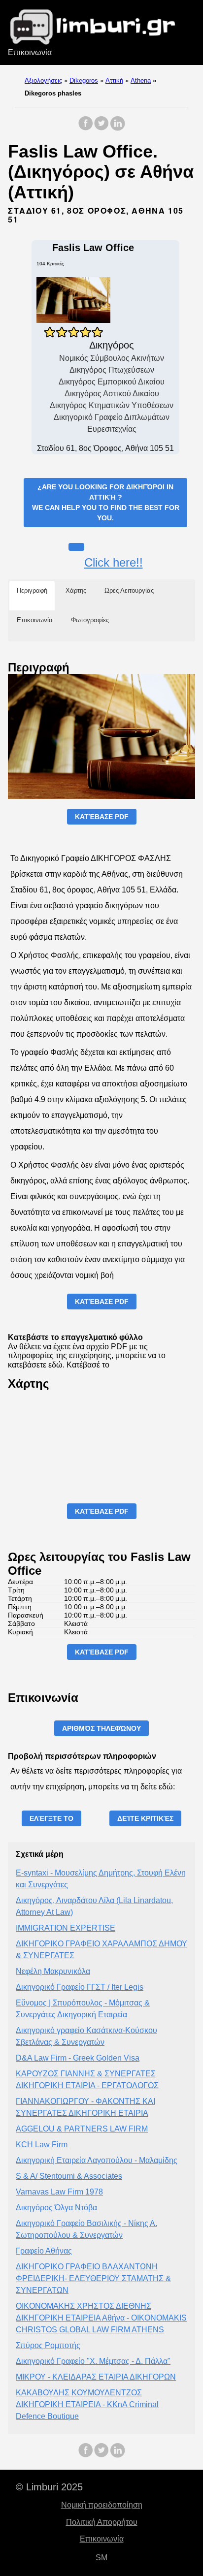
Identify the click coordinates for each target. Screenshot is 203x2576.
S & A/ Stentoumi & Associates (69, 2176)
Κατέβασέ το (88, 1365)
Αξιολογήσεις (43, 80)
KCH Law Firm (42, 2145)
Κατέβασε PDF (102, 817)
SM (101, 2558)
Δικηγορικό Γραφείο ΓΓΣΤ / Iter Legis (80, 1987)
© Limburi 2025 (49, 2487)
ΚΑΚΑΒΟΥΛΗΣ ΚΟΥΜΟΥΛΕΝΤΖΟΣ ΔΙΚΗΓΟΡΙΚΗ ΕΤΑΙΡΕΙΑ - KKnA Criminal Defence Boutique (87, 2404)
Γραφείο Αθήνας (44, 2251)
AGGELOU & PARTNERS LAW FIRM (82, 2129)
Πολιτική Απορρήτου (102, 2522)
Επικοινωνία (30, 52)
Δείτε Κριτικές (145, 1818)
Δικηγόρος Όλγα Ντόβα (56, 2208)
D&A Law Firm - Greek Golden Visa (78, 2058)
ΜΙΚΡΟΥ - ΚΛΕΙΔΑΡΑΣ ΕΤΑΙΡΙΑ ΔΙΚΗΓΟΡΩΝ (96, 2377)
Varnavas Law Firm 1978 (59, 2192)
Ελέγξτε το (51, 1818)
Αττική (114, 80)
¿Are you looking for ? (106, 502)
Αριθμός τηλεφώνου (101, 1728)
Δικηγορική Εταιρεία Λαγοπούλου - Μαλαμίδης (97, 2160)
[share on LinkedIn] (117, 128)
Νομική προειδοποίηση (102, 2505)
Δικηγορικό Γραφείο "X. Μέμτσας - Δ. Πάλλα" (93, 2361)
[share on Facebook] (86, 128)
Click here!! (114, 562)
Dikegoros (84, 80)
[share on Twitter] (101, 128)
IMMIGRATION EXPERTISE (66, 1928)
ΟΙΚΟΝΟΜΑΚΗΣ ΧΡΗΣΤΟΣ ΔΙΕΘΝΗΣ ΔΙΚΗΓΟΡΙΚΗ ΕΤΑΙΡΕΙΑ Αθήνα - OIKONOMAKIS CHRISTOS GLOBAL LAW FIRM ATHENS (101, 2318)
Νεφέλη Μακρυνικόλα (53, 1971)
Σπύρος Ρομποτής (48, 2345)
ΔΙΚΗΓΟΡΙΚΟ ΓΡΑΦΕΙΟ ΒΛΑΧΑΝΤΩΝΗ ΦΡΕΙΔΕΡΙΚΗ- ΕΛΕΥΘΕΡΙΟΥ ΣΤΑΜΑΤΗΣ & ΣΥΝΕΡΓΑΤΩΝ (93, 2278)
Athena (141, 80)
